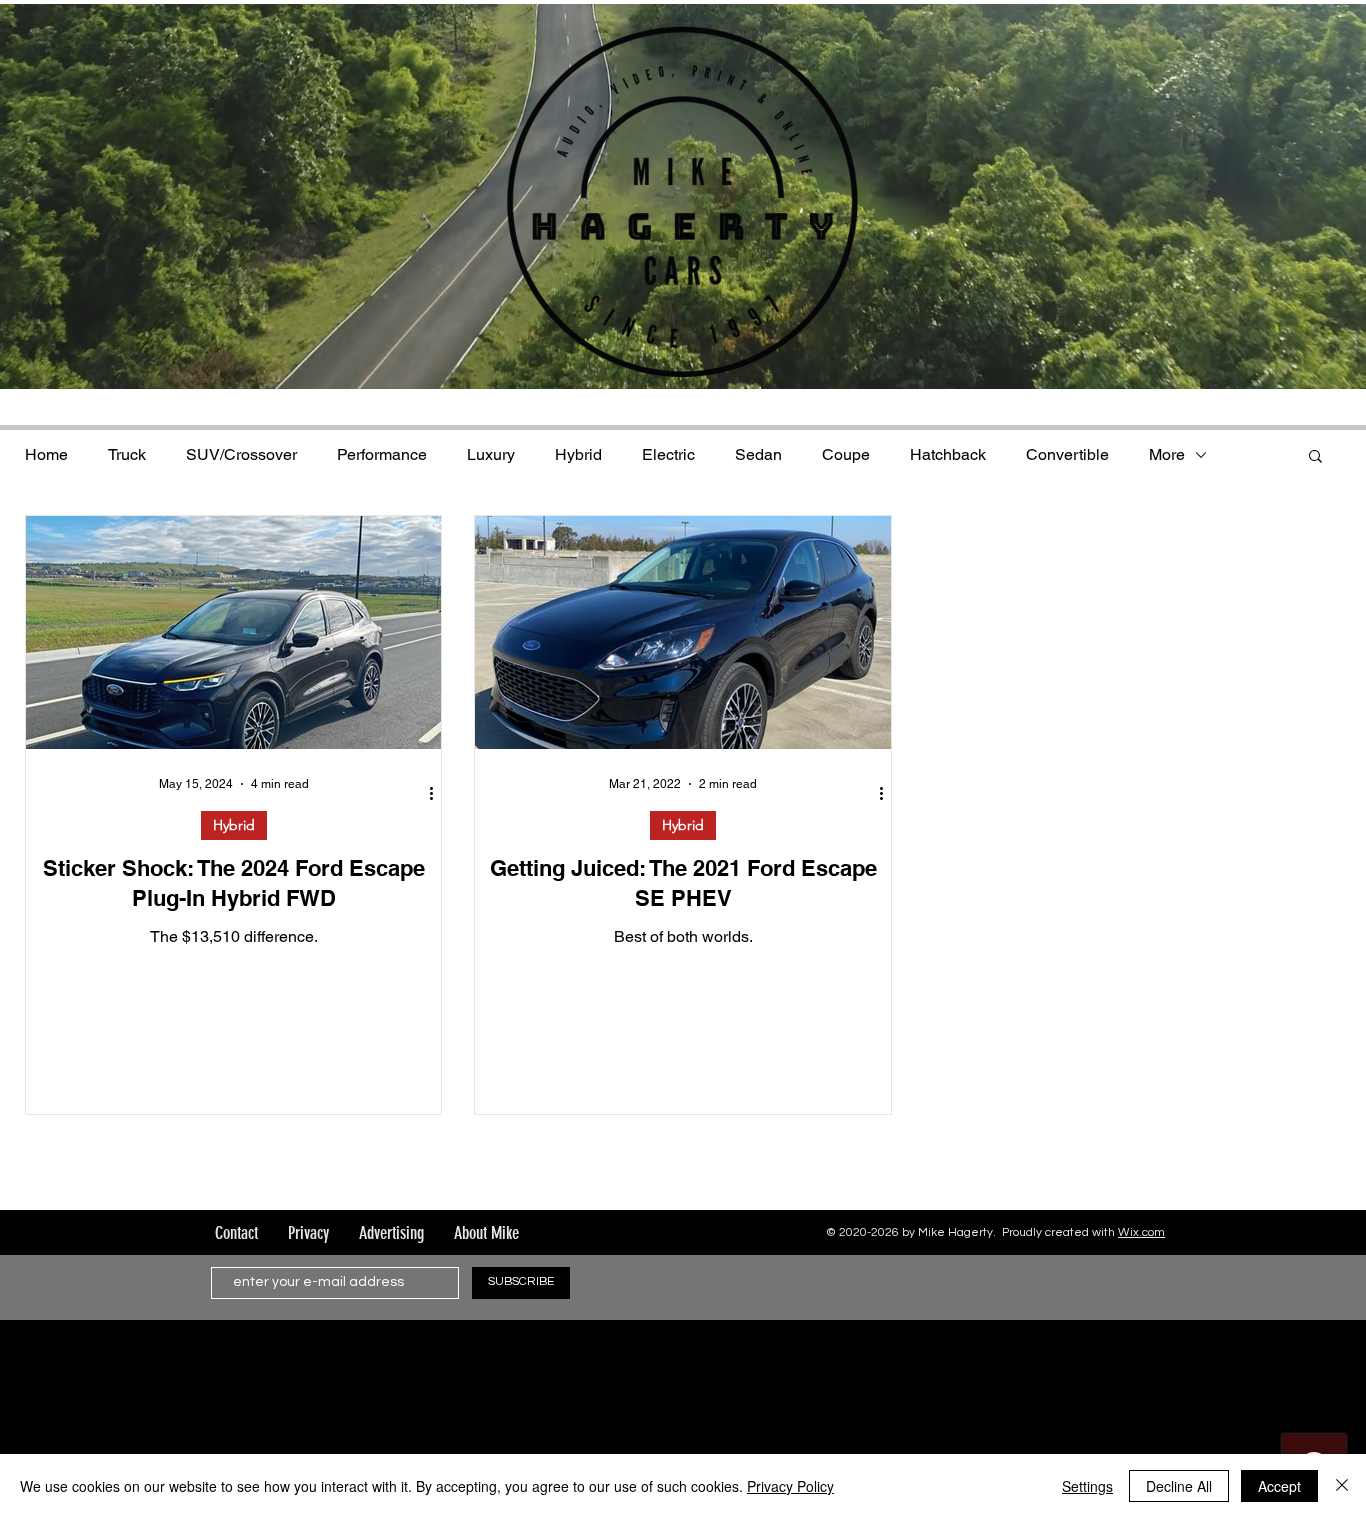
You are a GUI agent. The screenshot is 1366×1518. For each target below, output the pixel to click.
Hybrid (578, 454)
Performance (382, 454)
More (1167, 454)
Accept (1279, 1486)
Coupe (846, 454)
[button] (1315, 457)
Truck (127, 454)
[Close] (1342, 1486)
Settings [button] (1087, 1486)
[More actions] (438, 794)
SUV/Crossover (241, 454)
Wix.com (1141, 1232)
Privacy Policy (790, 1486)
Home (46, 454)
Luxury (491, 454)
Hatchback (948, 454)
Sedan (758, 454)
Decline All (1179, 1486)
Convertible (1067, 454)
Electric (668, 454)
